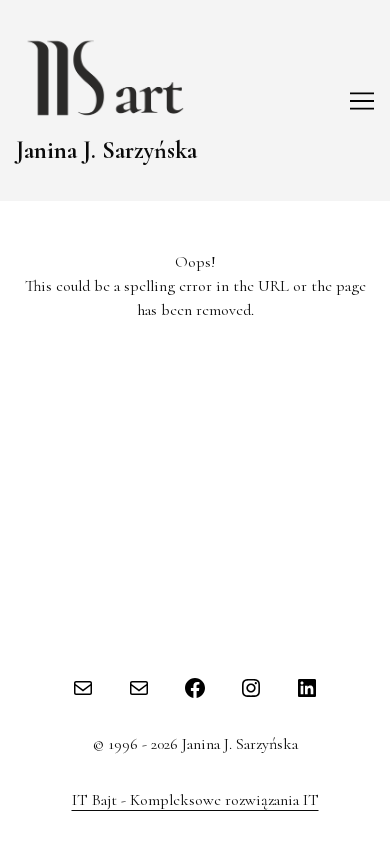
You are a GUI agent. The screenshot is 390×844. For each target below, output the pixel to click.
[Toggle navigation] (362, 101)
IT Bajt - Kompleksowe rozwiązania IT (195, 800)
